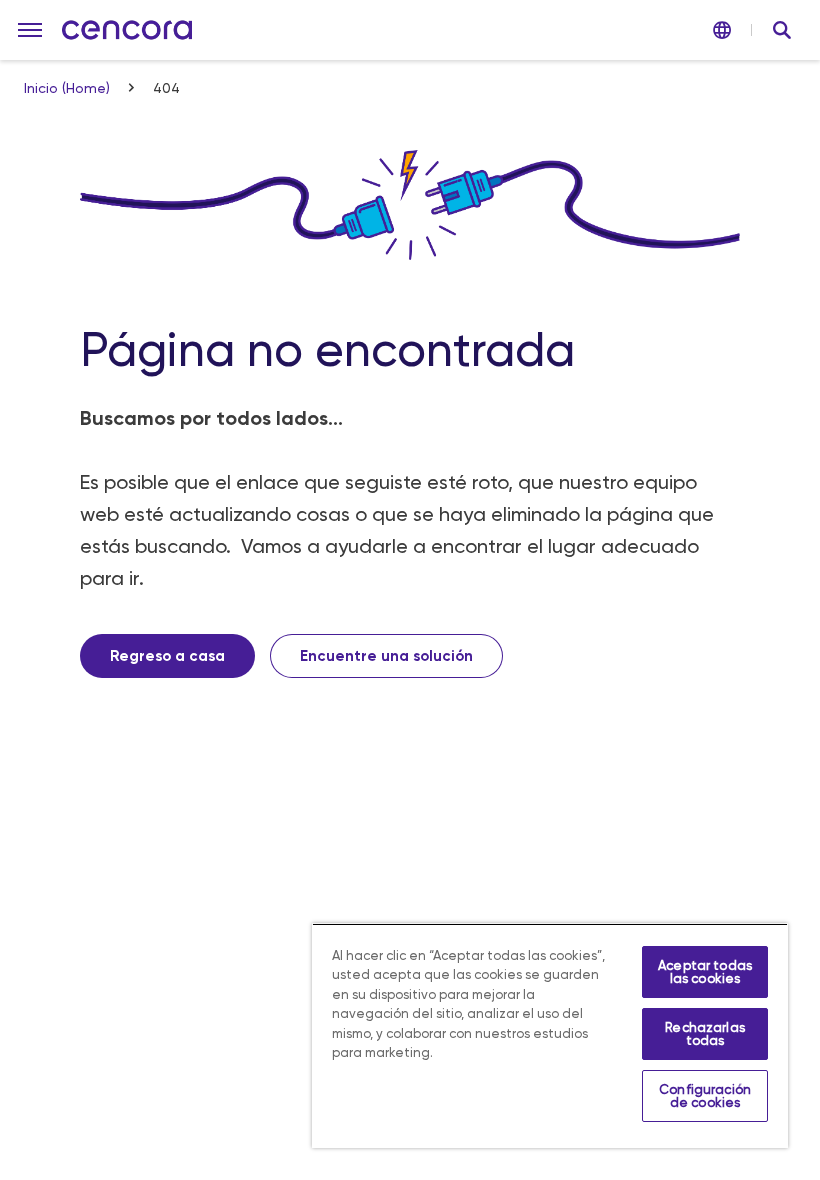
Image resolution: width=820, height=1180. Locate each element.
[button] (30, 30)
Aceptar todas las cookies (705, 972)
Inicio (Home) (69, 88)
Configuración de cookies (705, 1096)
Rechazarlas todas (704, 1034)
